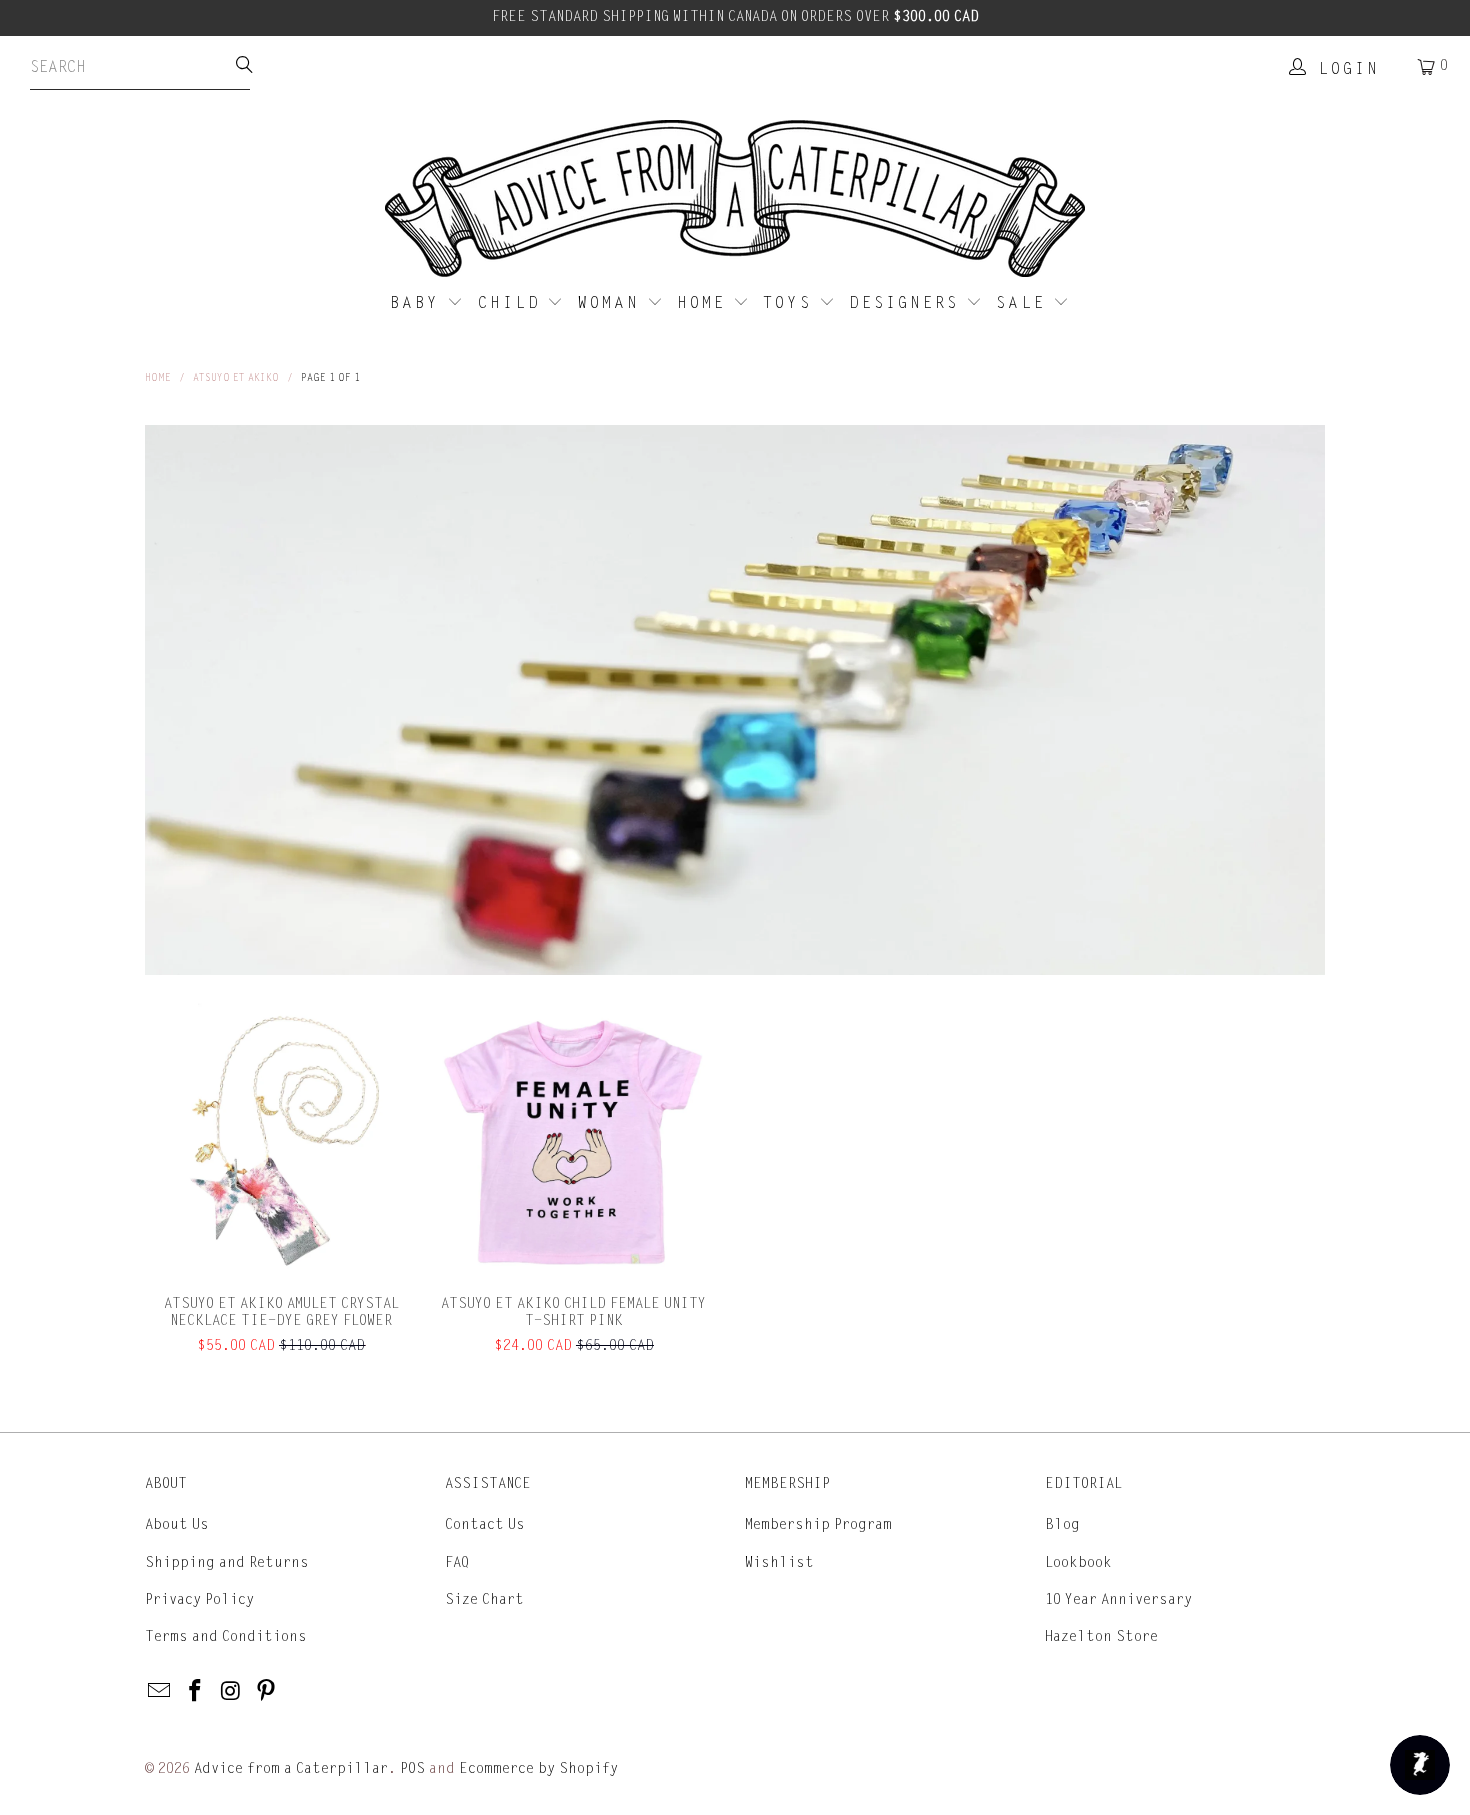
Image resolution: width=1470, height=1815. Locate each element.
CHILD (513, 303)
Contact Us (485, 1524)
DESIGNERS (907, 303)
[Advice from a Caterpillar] (735, 200)
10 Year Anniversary (1118, 1599)
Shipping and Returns (227, 1562)
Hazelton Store (1101, 1636)
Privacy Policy (199, 1599)
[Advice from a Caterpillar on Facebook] (196, 1692)
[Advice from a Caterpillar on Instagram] (231, 1692)
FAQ (457, 1562)
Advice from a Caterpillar (291, 1768)
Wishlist (779, 1562)
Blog (1062, 1524)
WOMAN (612, 303)
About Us (177, 1524)
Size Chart (484, 1599)
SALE (1024, 303)
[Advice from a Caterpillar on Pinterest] (267, 1692)
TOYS (791, 303)
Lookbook (1078, 1562)
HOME (705, 303)
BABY (418, 303)
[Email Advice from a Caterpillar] (160, 1692)
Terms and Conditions (226, 1636)
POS (412, 1768)
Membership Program (818, 1524)
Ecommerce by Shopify (538, 1768)
